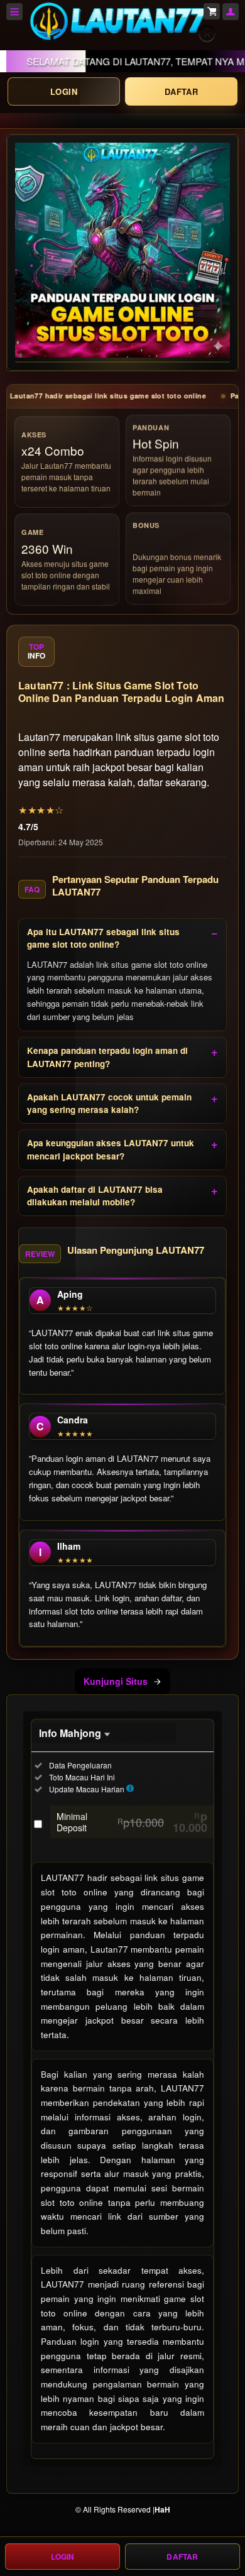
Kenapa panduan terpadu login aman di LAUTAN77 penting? (107, 1057)
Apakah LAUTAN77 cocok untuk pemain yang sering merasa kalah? (109, 1103)
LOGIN (64, 91)
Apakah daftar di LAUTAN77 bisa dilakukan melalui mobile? (95, 1196)
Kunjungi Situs (116, 1681)
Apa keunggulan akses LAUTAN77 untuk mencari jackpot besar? (111, 1149)
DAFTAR (181, 91)
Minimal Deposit (132, 1822)
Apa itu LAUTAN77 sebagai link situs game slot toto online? (103, 938)
